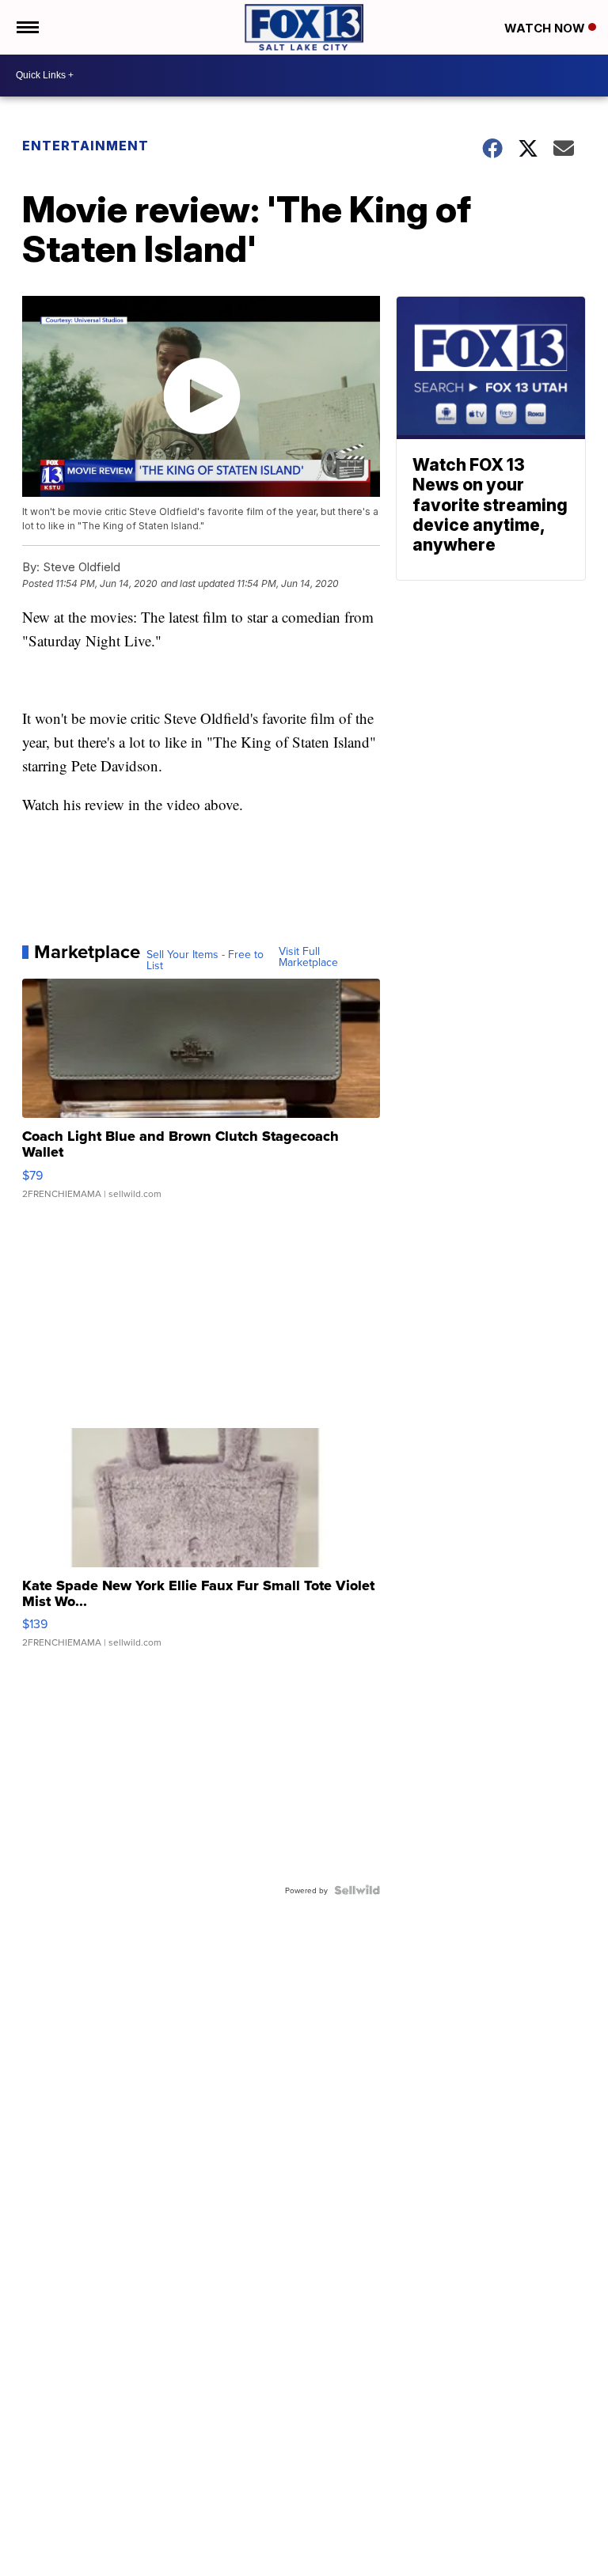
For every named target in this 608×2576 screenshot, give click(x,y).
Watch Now (546, 28)
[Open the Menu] (27, 27)
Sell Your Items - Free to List (205, 960)
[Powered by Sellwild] (357, 1890)
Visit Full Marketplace (308, 957)
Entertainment (85, 146)
